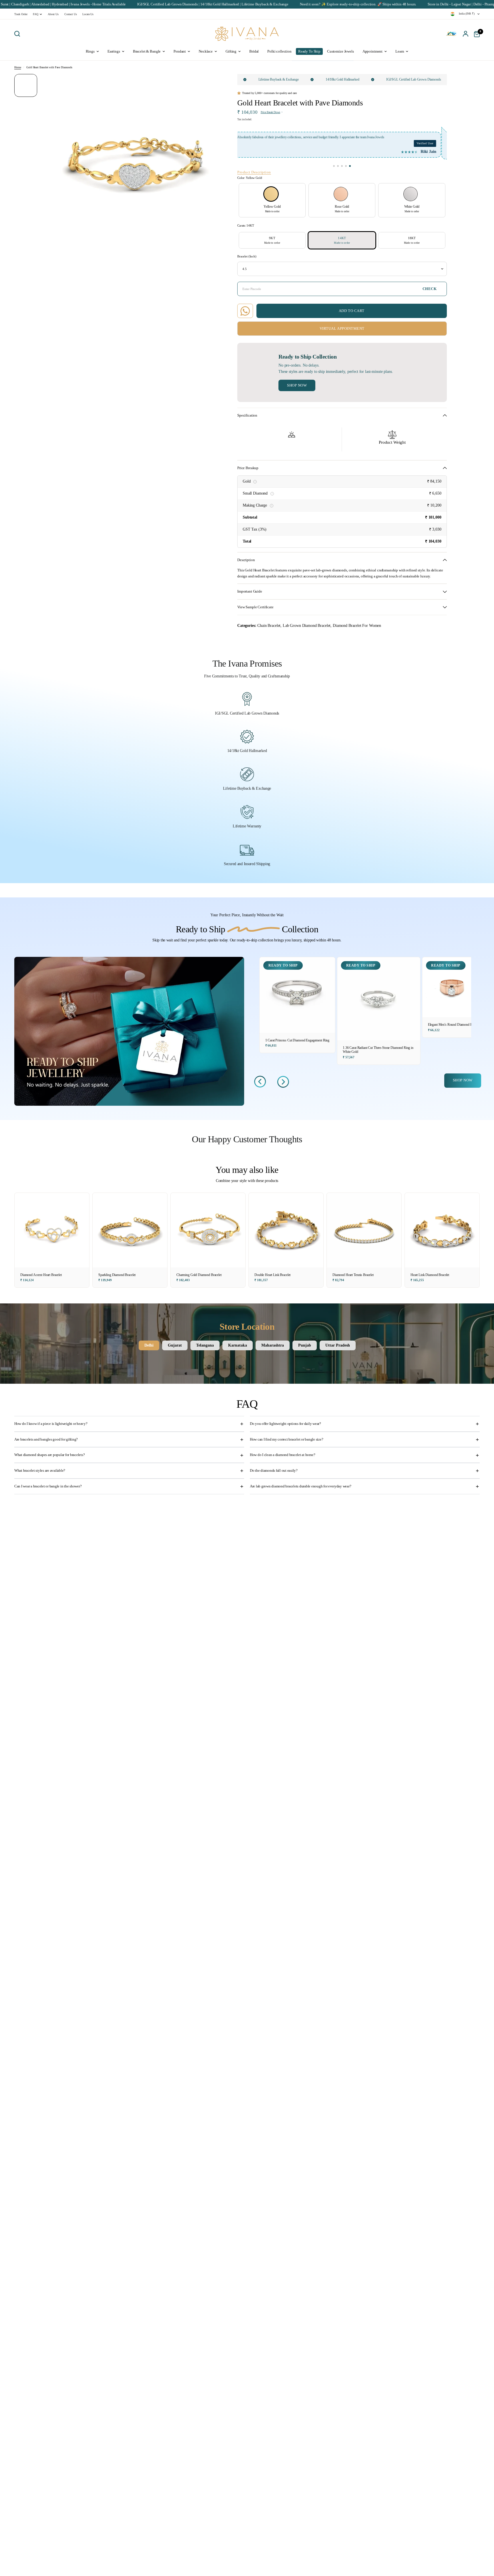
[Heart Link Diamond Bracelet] (442, 1230)
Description (246, 560)
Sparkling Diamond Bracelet (117, 1275)
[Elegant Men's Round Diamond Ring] (452, 987)
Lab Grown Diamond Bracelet (307, 625)
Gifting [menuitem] (231, 51)
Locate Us (88, 14)
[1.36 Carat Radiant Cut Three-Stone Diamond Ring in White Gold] (379, 999)
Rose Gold (341, 194)
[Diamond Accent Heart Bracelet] (52, 1230)
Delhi (149, 1345)
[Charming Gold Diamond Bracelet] (208, 1230)
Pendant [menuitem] (180, 51)
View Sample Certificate (255, 607)
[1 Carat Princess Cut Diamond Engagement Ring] (297, 995)
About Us (53, 14)
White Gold (411, 194)
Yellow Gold (271, 194)
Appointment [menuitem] (373, 51)
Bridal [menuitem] (254, 51)
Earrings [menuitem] (114, 51)
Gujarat (175, 1345)
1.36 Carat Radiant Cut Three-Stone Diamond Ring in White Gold (378, 1050)
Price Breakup (248, 468)
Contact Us (71, 14)
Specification (247, 415)
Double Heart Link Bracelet (272, 1275)
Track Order (21, 14)
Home (18, 67)
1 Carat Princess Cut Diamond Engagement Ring (297, 1040)
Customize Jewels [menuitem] (340, 51)
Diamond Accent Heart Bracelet (41, 1275)
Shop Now (297, 385)
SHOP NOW (463, 1080)
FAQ (36, 14)
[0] (475, 34)
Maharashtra (273, 1345)
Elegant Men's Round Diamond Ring (452, 1025)
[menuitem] (22, 14)
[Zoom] (211, 82)
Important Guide (250, 591)
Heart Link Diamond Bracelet (430, 1275)
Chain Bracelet (269, 625)
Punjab (305, 1345)
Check (430, 289)
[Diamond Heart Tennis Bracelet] (364, 1230)
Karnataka (238, 1345)
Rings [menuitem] (90, 51)
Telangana (205, 1345)
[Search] (19, 34)
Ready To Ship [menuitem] (309, 51)
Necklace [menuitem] (206, 51)
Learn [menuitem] (400, 51)
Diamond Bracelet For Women (357, 625)
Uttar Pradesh (338, 1345)
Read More (419, 137)
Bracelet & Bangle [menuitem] (147, 51)
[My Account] (466, 34)
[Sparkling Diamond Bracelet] (130, 1230)
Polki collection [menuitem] (279, 51)
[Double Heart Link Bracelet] (286, 1230)
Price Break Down (270, 112)
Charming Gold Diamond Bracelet (199, 1275)
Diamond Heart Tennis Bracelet (353, 1275)
